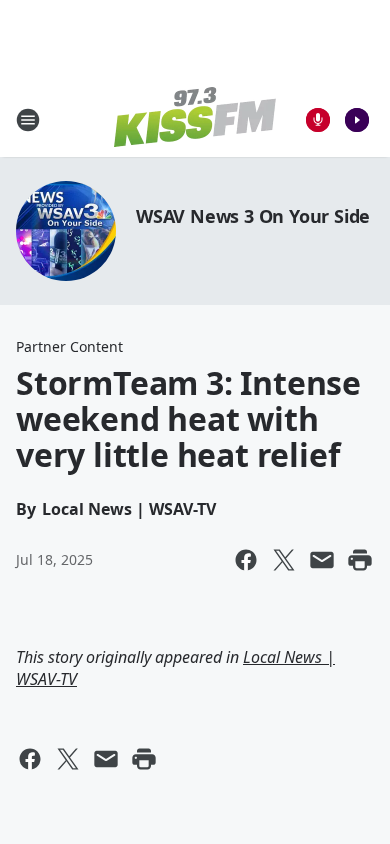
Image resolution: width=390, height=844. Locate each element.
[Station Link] (195, 119)
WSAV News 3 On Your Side (253, 216)
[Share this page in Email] (322, 560)
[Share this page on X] (284, 560)
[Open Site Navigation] (28, 120)
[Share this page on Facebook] (246, 560)
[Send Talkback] (318, 120)
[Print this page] (360, 560)
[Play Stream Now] (357, 120)
